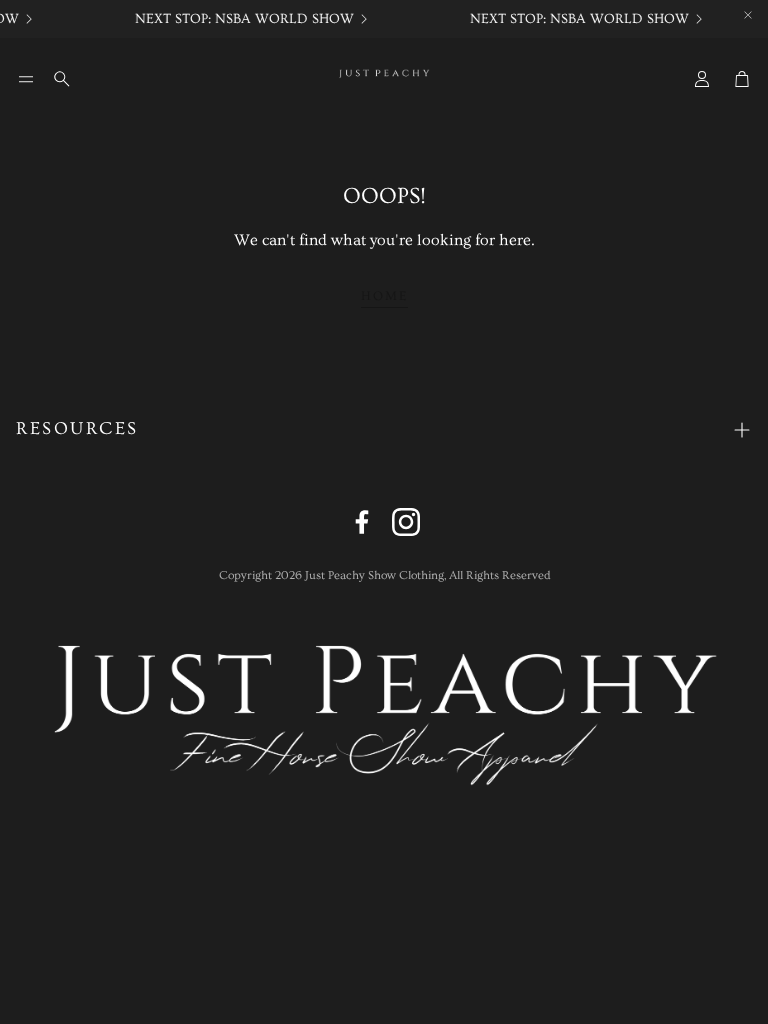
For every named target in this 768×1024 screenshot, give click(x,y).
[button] (26, 79)
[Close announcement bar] (748, 15)
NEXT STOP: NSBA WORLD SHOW (241, 19)
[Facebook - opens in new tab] (362, 522)
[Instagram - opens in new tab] (406, 522)
